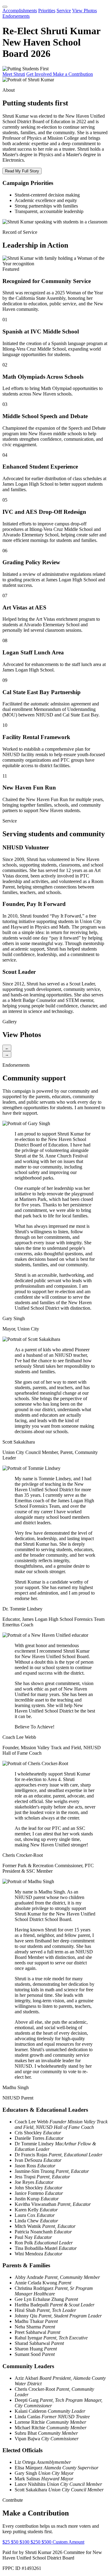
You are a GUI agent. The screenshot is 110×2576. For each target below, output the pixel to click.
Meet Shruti (14, 74)
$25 (7, 2542)
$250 (36, 2542)
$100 (25, 2542)
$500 (47, 2542)
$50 (15, 2542)
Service (64, 11)
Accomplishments (20, 11)
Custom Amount (68, 2542)
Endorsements (16, 16)
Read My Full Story (22, 171)
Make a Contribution (73, 74)
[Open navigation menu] (5, 7)
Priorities (47, 11)
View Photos (84, 11)
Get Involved (40, 74)
